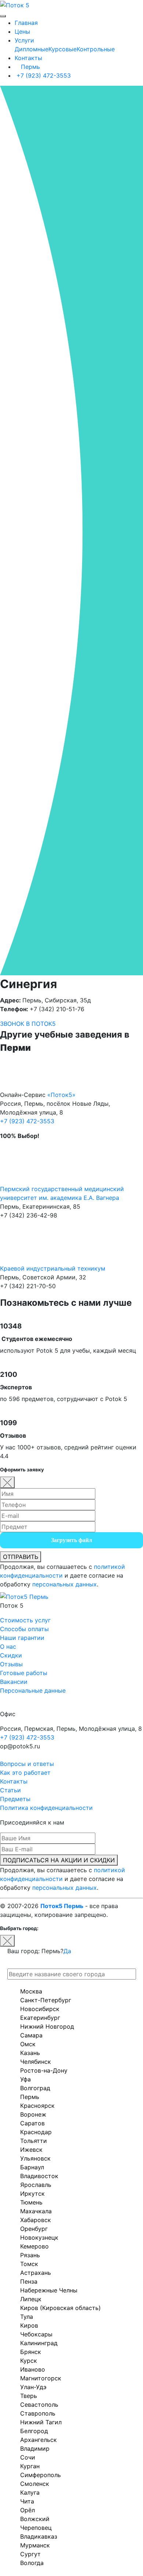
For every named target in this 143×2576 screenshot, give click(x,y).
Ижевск (31, 2150)
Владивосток (39, 2176)
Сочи (28, 2457)
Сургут (30, 2554)
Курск (29, 2361)
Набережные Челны (49, 2290)
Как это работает (25, 1773)
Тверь (29, 2396)
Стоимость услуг (25, 1620)
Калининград (39, 2343)
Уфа (25, 2079)
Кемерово (34, 2246)
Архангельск (38, 2440)
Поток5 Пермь (62, 1906)
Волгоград (35, 2088)
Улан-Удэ (33, 2387)
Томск (29, 2264)
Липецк (31, 2299)
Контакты (28, 58)
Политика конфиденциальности (46, 1808)
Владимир (35, 2449)
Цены (22, 32)
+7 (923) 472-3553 (43, 75)
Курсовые (63, 49)
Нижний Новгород (47, 2026)
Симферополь (41, 2475)
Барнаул (32, 2167)
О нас (8, 1647)
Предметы (15, 1799)
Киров (29, 2325)
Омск (28, 2044)
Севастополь (39, 2405)
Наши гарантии (22, 1638)
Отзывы (11, 1664)
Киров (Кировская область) (60, 2308)
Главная (26, 23)
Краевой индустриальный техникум (53, 1268)
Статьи (10, 1790)
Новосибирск (40, 2009)
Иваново (33, 2369)
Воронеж (33, 2114)
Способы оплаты (24, 1629)
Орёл (27, 2510)
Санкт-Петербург (46, 2000)
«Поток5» (61, 1095)
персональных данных (65, 1584)
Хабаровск (36, 2220)
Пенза (29, 2281)
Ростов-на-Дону (44, 2070)
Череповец (36, 2528)
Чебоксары (36, 2334)
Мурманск (35, 2545)
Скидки (11, 1655)
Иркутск (32, 2194)
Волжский (35, 2519)
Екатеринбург (40, 2018)
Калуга (30, 2492)
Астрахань (36, 2273)
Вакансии (14, 1682)
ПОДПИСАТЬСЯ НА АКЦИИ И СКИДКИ (59, 1860)
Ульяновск (35, 2158)
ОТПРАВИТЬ (21, 1557)
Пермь (30, 67)
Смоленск (35, 2484)
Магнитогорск (41, 2378)
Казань (30, 2053)
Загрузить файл (71, 1540)
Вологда (32, 2563)
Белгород (34, 2431)
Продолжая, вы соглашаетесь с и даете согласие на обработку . (63, 1575)
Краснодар (36, 2132)
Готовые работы (24, 1673)
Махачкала (36, 2211)
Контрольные (96, 49)
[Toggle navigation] (3, 16)
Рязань (30, 2255)
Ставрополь (38, 2413)
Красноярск (37, 2106)
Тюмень (31, 2202)
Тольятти (34, 2141)
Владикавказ (39, 2536)
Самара (31, 2035)
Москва (31, 1991)
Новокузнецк (39, 2237)
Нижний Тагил (41, 2422)
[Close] (7, 1482)
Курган (30, 2466)
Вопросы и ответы (27, 1764)
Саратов (32, 2123)
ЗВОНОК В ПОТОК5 (28, 1024)
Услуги (24, 40)
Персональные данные (33, 1690)
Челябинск (36, 2062)
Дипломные (32, 49)
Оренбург (34, 2229)
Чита (27, 2501)
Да (67, 1951)
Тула (27, 2317)
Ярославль (36, 2185)
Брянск (31, 2352)
